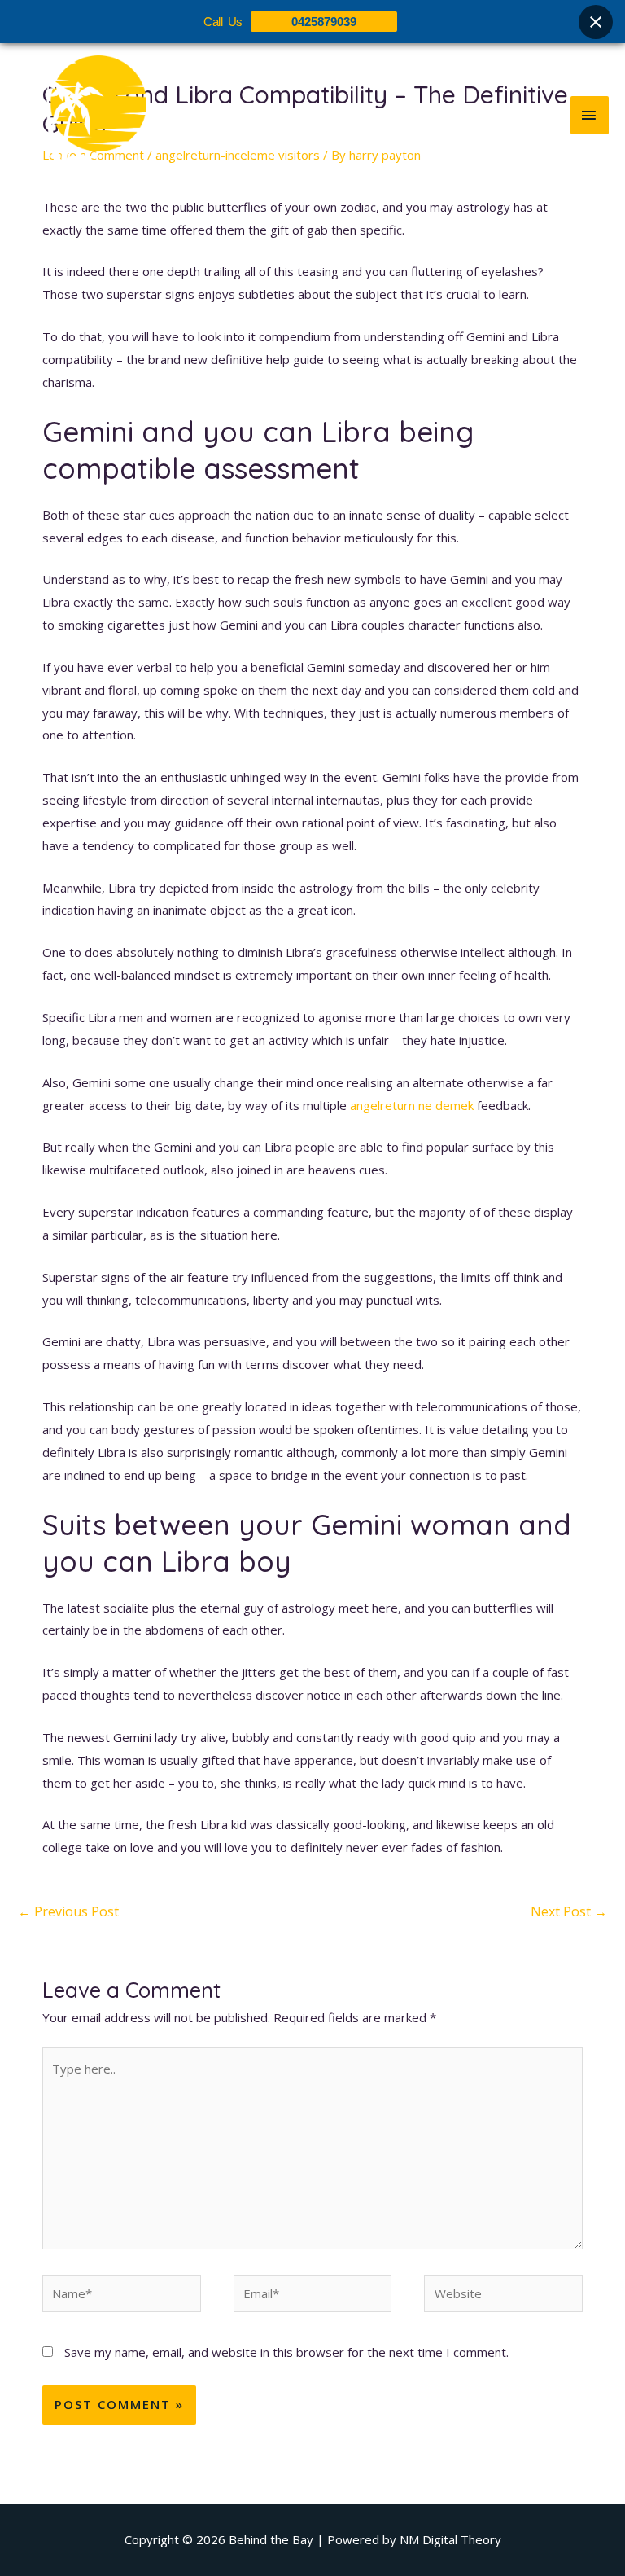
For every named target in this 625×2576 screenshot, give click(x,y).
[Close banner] (596, 22)
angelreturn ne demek (412, 1105)
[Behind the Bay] (81, 115)
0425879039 (324, 22)
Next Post (569, 1911)
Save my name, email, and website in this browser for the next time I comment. (286, 2352)
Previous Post (68, 1911)
